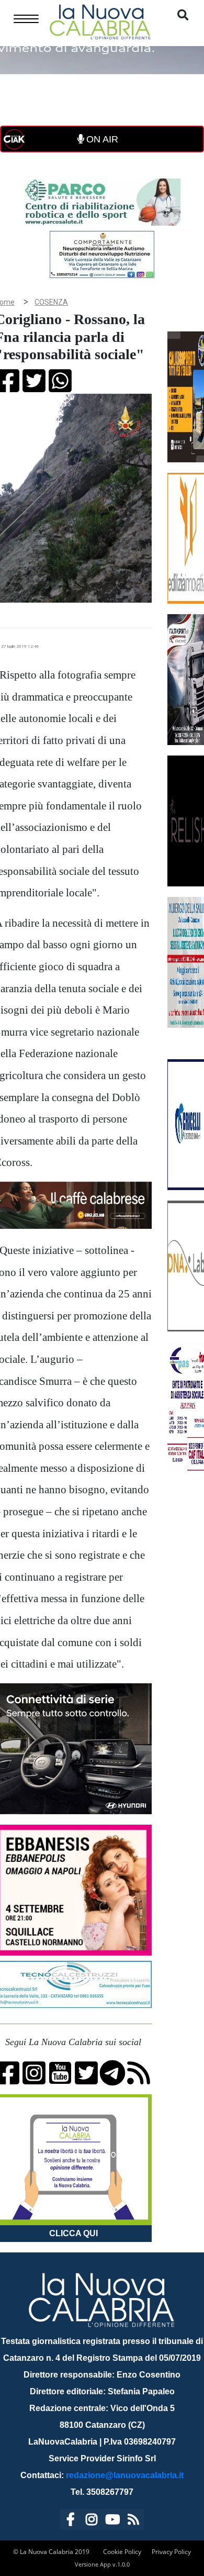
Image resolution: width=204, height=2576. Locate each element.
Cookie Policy (122, 2552)
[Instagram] (92, 2521)
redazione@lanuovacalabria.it (125, 2475)
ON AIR (101, 139)
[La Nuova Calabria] (100, 21)
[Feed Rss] (133, 2521)
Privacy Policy (171, 2552)
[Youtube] (112, 2521)
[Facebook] (71, 2521)
